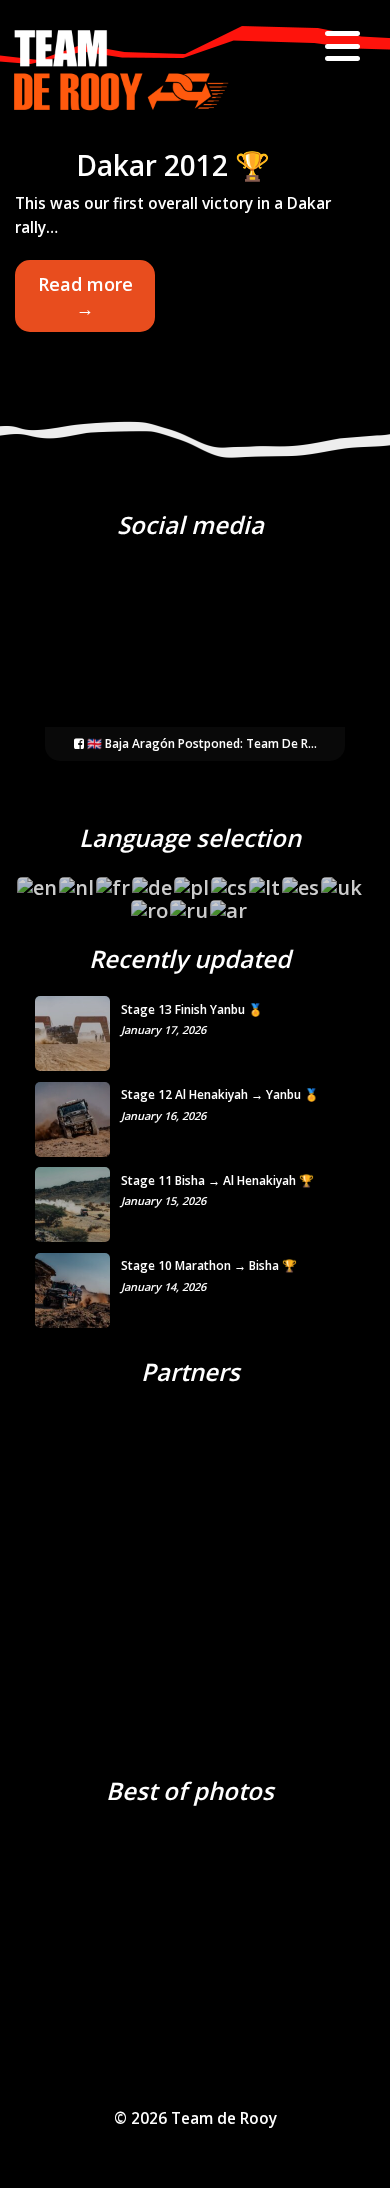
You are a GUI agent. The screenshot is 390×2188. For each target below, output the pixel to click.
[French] (114, 880)
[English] (38, 880)
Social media (190, 524)
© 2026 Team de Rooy (195, 2118)
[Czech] (230, 880)
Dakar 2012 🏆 (173, 165)
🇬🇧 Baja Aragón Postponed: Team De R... (200, 743)
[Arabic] (229, 904)
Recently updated (190, 958)
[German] (153, 880)
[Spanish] (301, 880)
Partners (190, 1371)
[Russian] (190, 904)
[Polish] (192, 880)
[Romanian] (150, 904)
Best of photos (190, 1790)
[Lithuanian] (265, 880)
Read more (86, 302)
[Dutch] (77, 880)
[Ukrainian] (342, 880)
